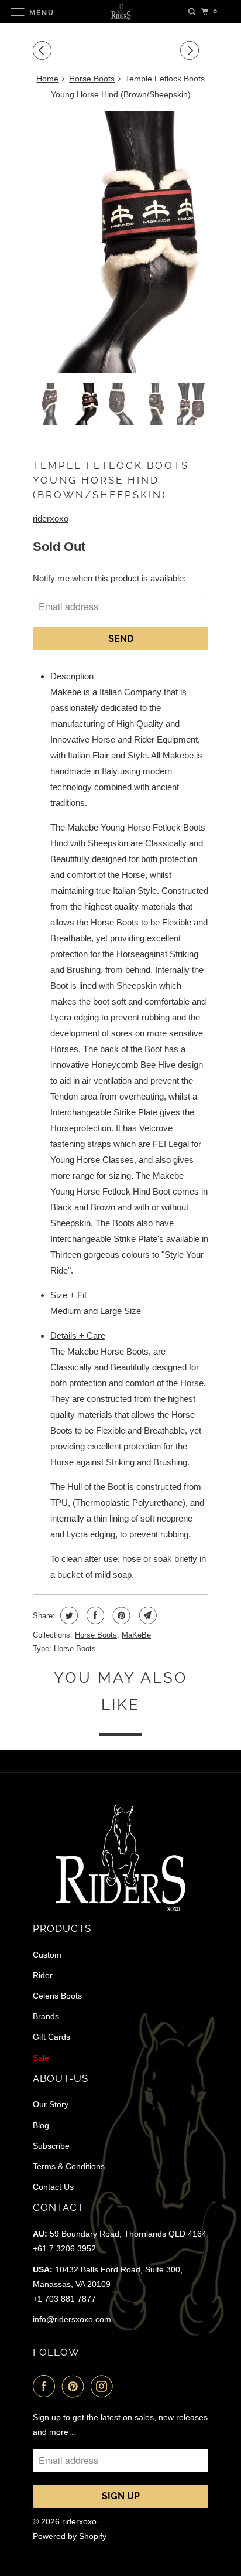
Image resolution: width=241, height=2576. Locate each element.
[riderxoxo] (120, 11)
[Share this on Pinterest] (120, 1615)
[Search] (192, 12)
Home (47, 79)
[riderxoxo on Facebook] (46, 2386)
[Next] (191, 51)
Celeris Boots (57, 1996)
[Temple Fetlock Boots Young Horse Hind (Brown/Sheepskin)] (120, 242)
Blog (41, 2125)
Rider (43, 1975)
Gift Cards (51, 2037)
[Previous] (44, 51)
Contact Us (53, 2187)
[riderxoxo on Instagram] (104, 2386)
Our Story (51, 2104)
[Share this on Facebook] (94, 1615)
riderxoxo (51, 518)
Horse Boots (92, 79)
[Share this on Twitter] (68, 1615)
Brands (46, 2016)
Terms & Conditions (69, 2166)
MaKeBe (136, 1635)
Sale (41, 2058)
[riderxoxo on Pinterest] (75, 2386)
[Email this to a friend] (147, 1615)
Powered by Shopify (70, 2536)
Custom (47, 1955)
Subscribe (51, 2146)
